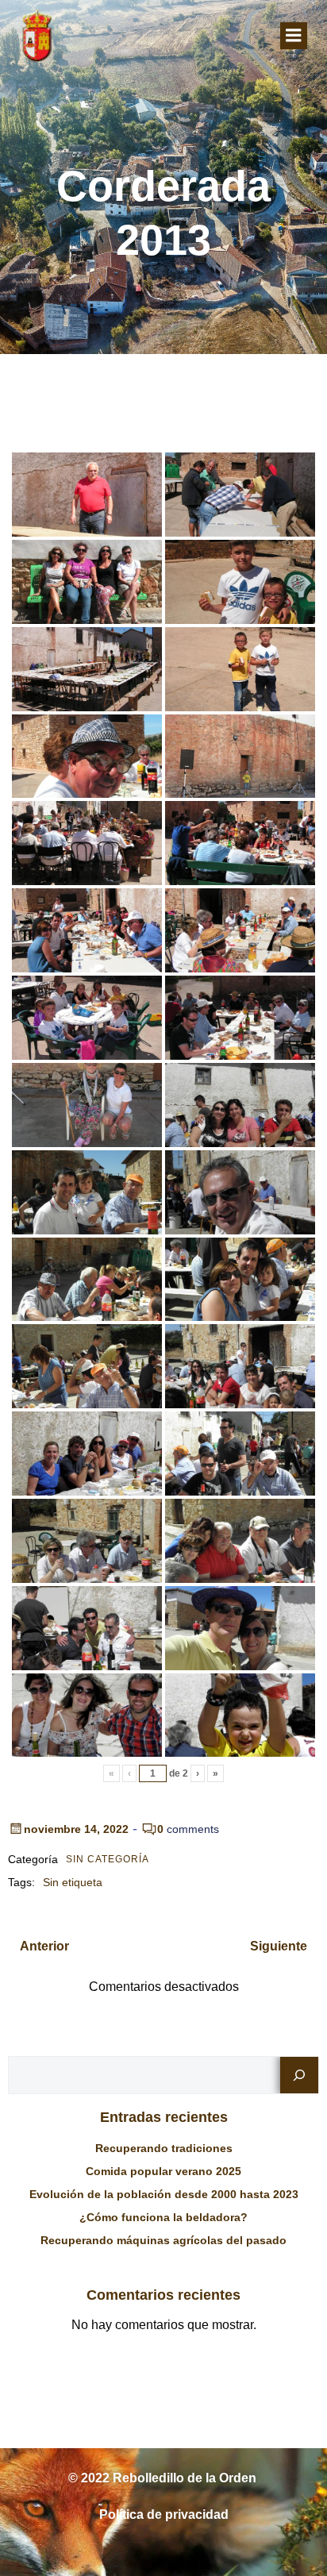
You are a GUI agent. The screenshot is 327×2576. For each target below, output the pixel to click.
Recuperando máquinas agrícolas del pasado (163, 2240)
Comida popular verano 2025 (163, 2171)
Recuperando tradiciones (164, 2148)
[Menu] (294, 36)
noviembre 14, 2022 (76, 1829)
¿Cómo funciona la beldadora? (163, 2217)
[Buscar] (299, 2075)
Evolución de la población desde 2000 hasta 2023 (164, 2194)
